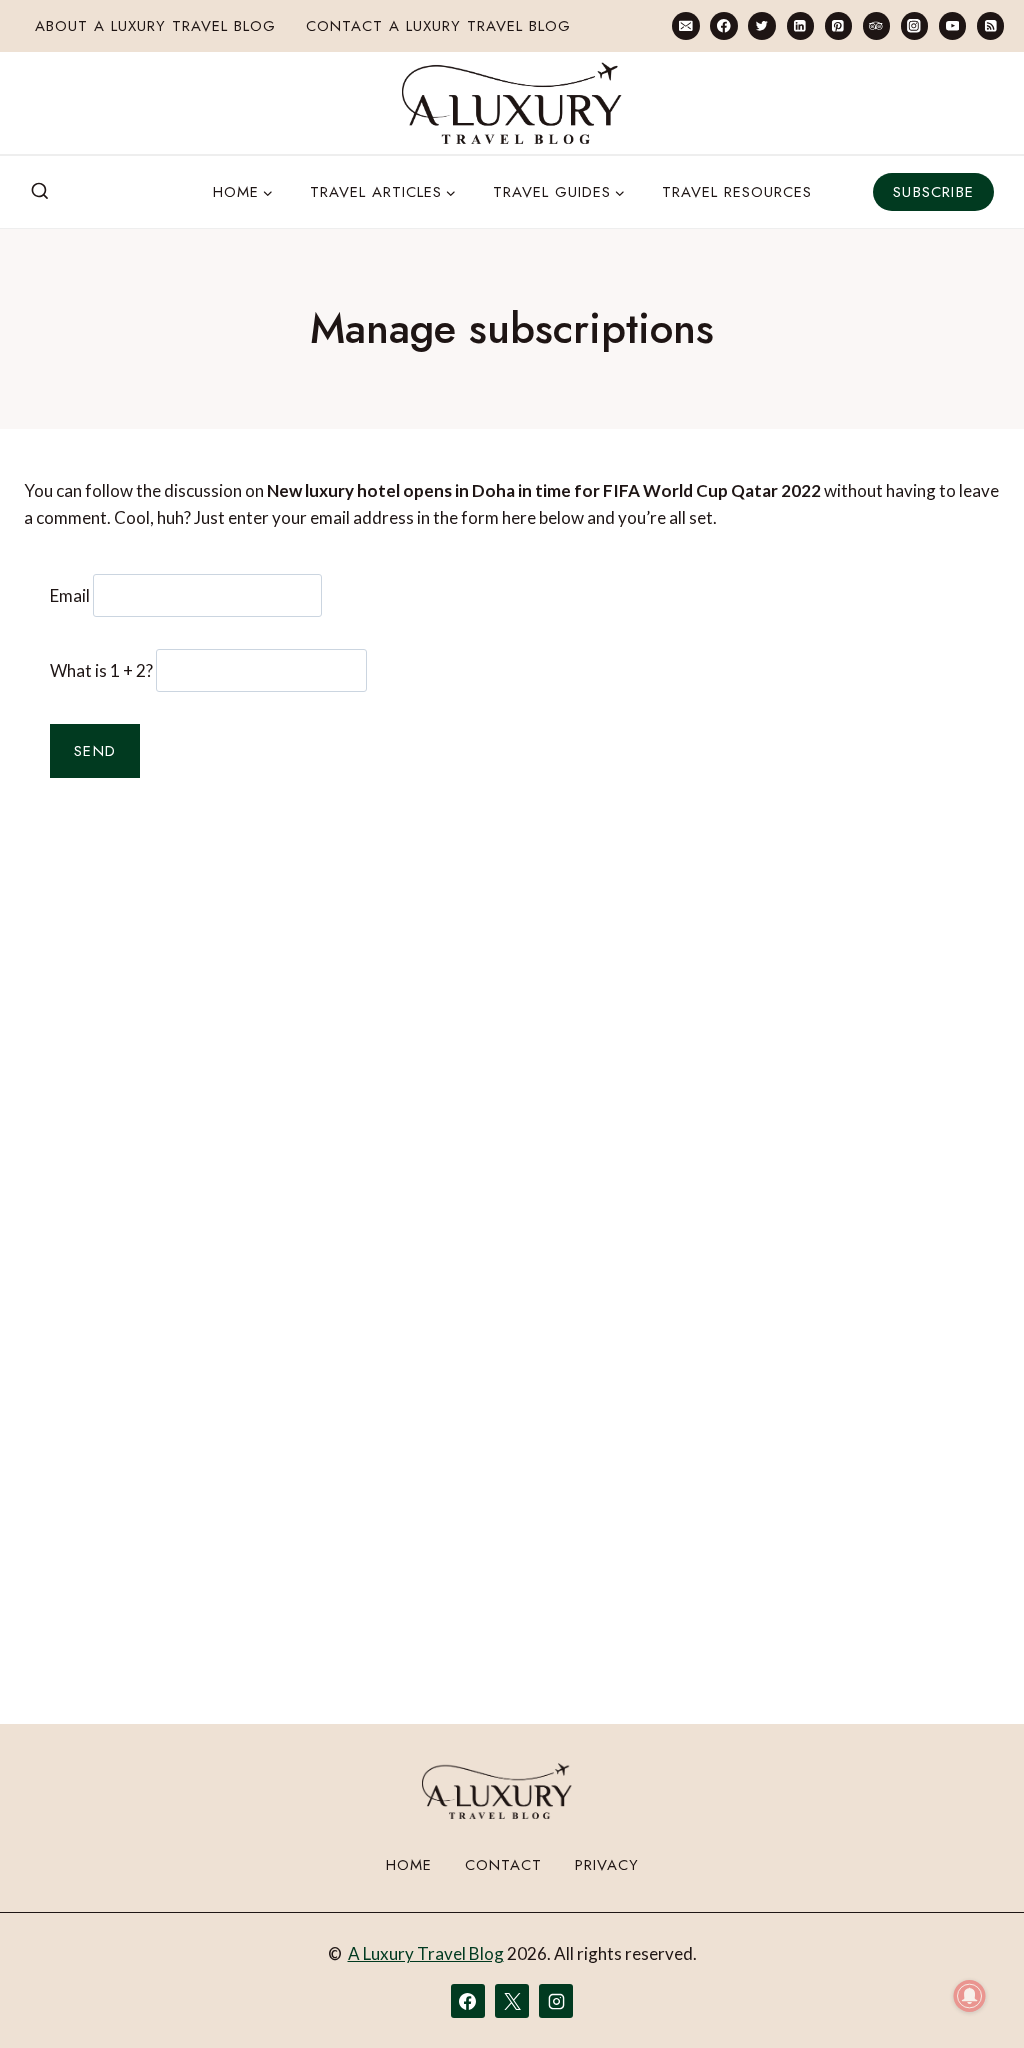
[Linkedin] (800, 25)
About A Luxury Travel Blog (155, 26)
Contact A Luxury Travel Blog (438, 26)
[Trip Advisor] (876, 25)
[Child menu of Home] (243, 192)
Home (409, 1865)
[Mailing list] (685, 25)
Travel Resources (737, 192)
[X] (512, 2001)
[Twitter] (761, 25)
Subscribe (933, 192)
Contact (503, 1865)
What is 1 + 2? (101, 670)
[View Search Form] (40, 192)
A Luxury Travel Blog (426, 1953)
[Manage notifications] (970, 1996)
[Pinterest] (838, 25)
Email (70, 595)
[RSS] (990, 25)
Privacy (607, 1865)
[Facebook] (723, 25)
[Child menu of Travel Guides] (559, 192)
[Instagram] (914, 25)
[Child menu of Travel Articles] (383, 192)
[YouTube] (952, 25)
